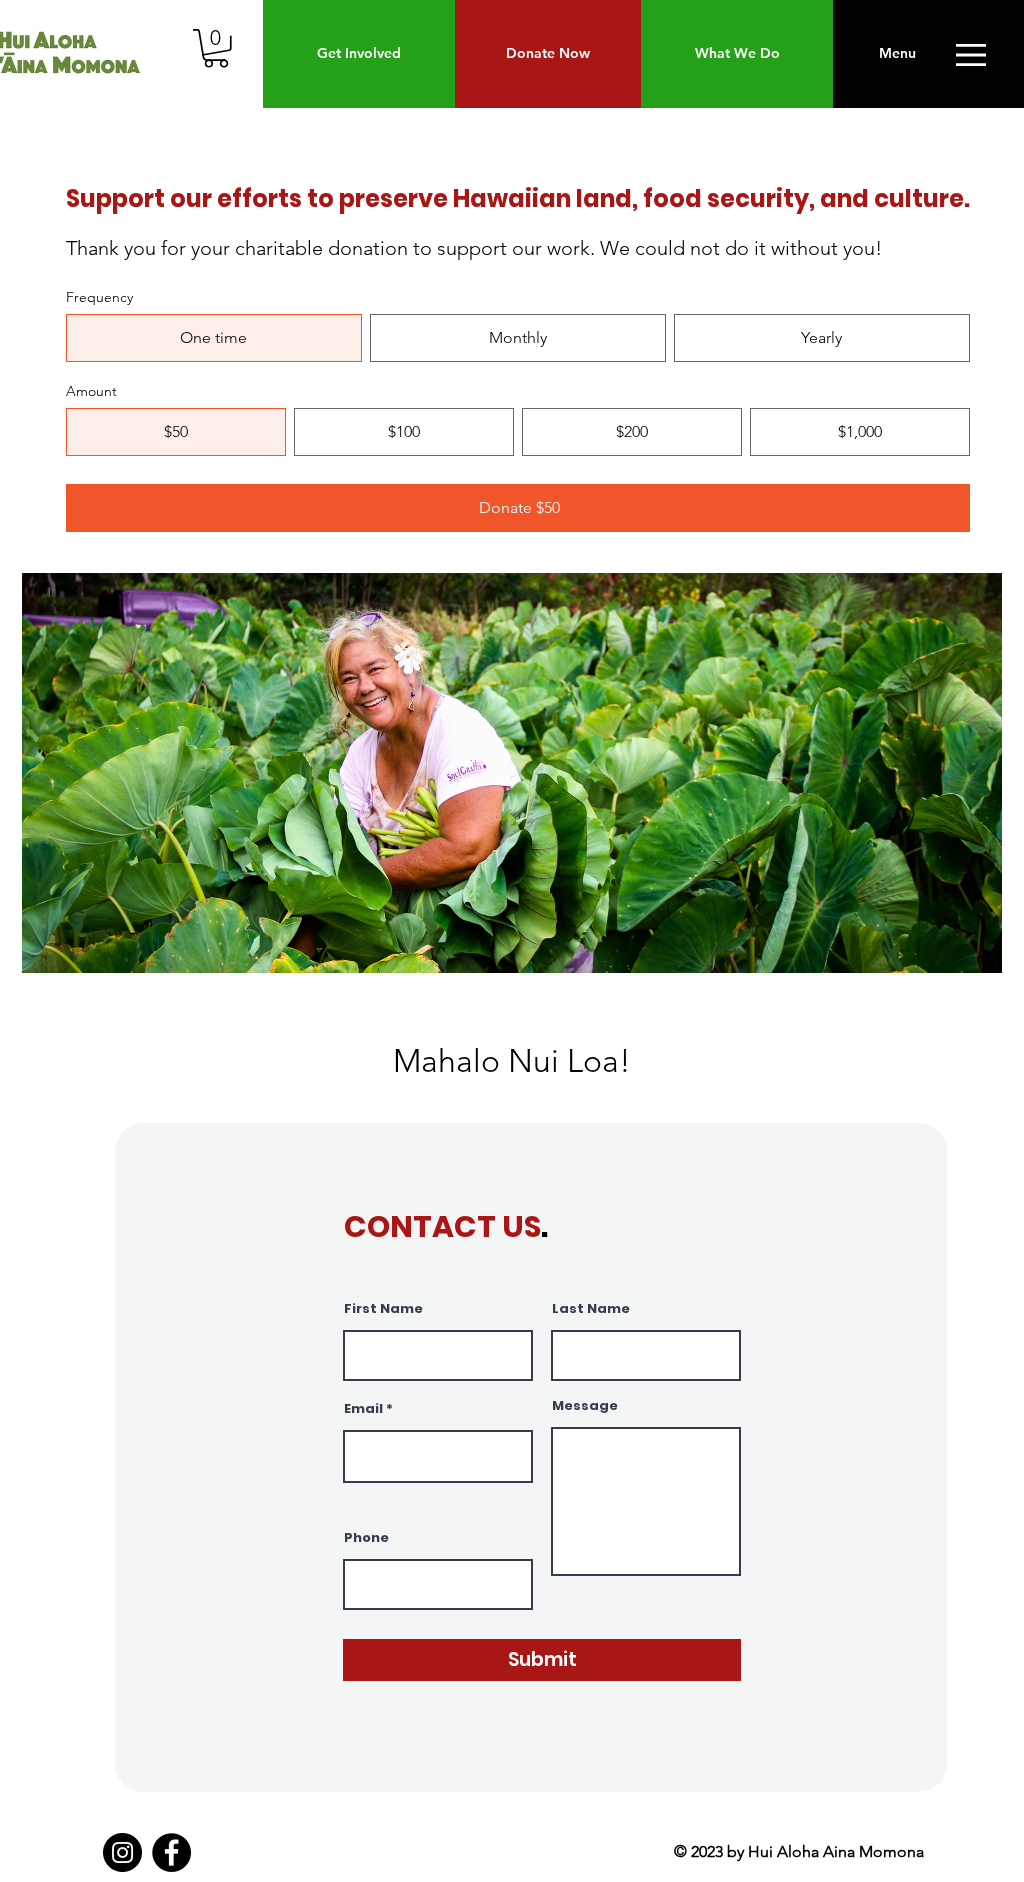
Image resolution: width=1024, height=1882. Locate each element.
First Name (383, 1308)
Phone (366, 1537)
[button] (216, 48)
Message (585, 1405)
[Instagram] (122, 1852)
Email (363, 1408)
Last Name (591, 1308)
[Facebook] (171, 1852)
